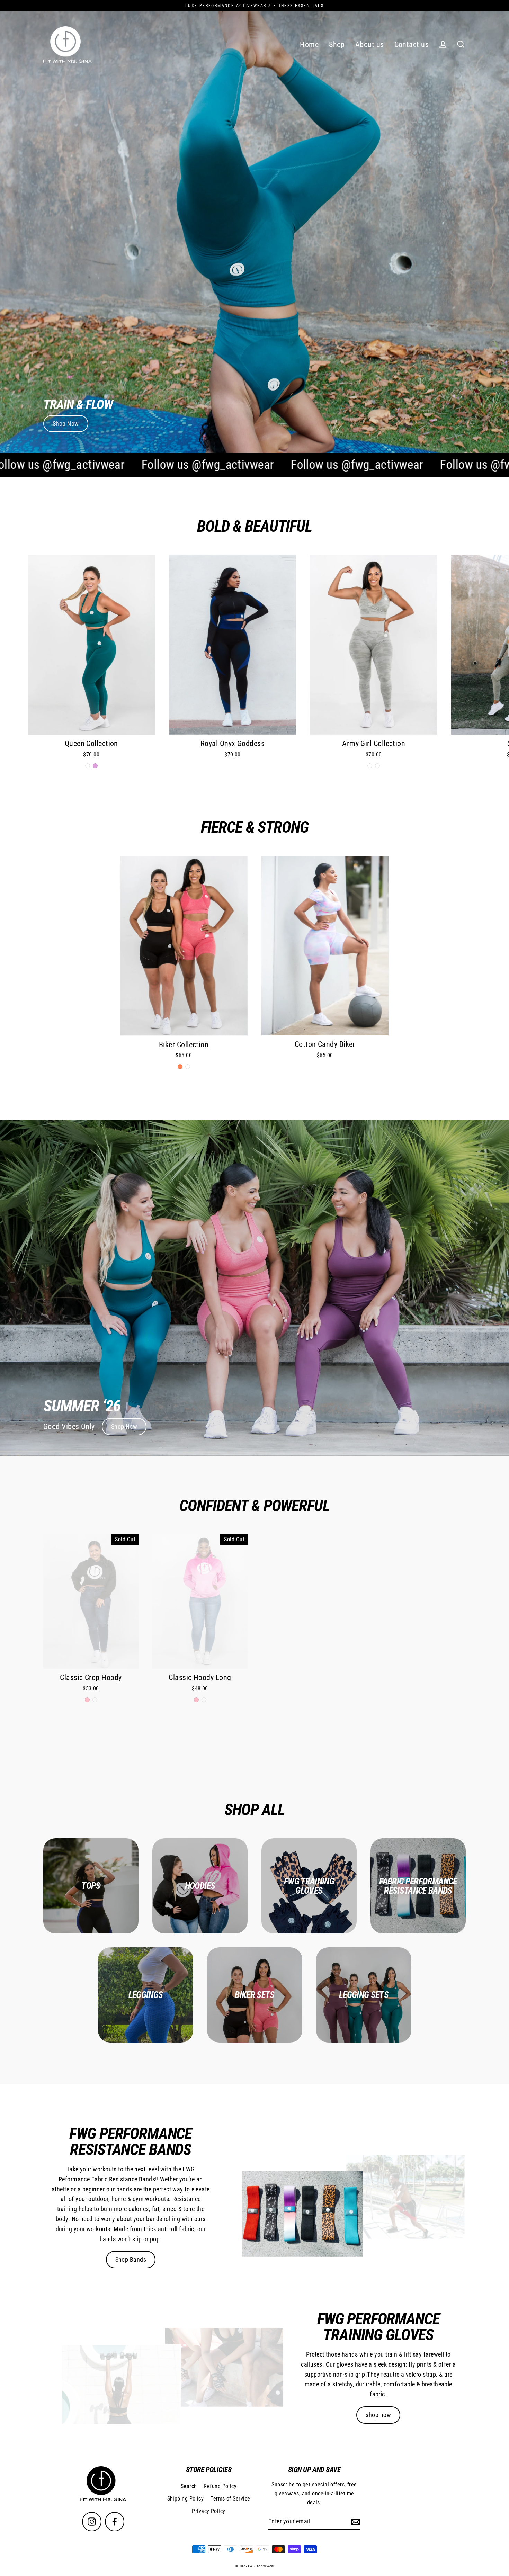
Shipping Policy (186, 2499)
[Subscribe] (355, 2522)
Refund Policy (220, 2486)
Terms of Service (230, 2499)
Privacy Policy (208, 2511)
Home (309, 44)
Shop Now (66, 424)
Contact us (412, 44)
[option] (254, 1288)
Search (189, 2486)
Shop (337, 44)
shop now (378, 2415)
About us (370, 44)
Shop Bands (131, 2259)
